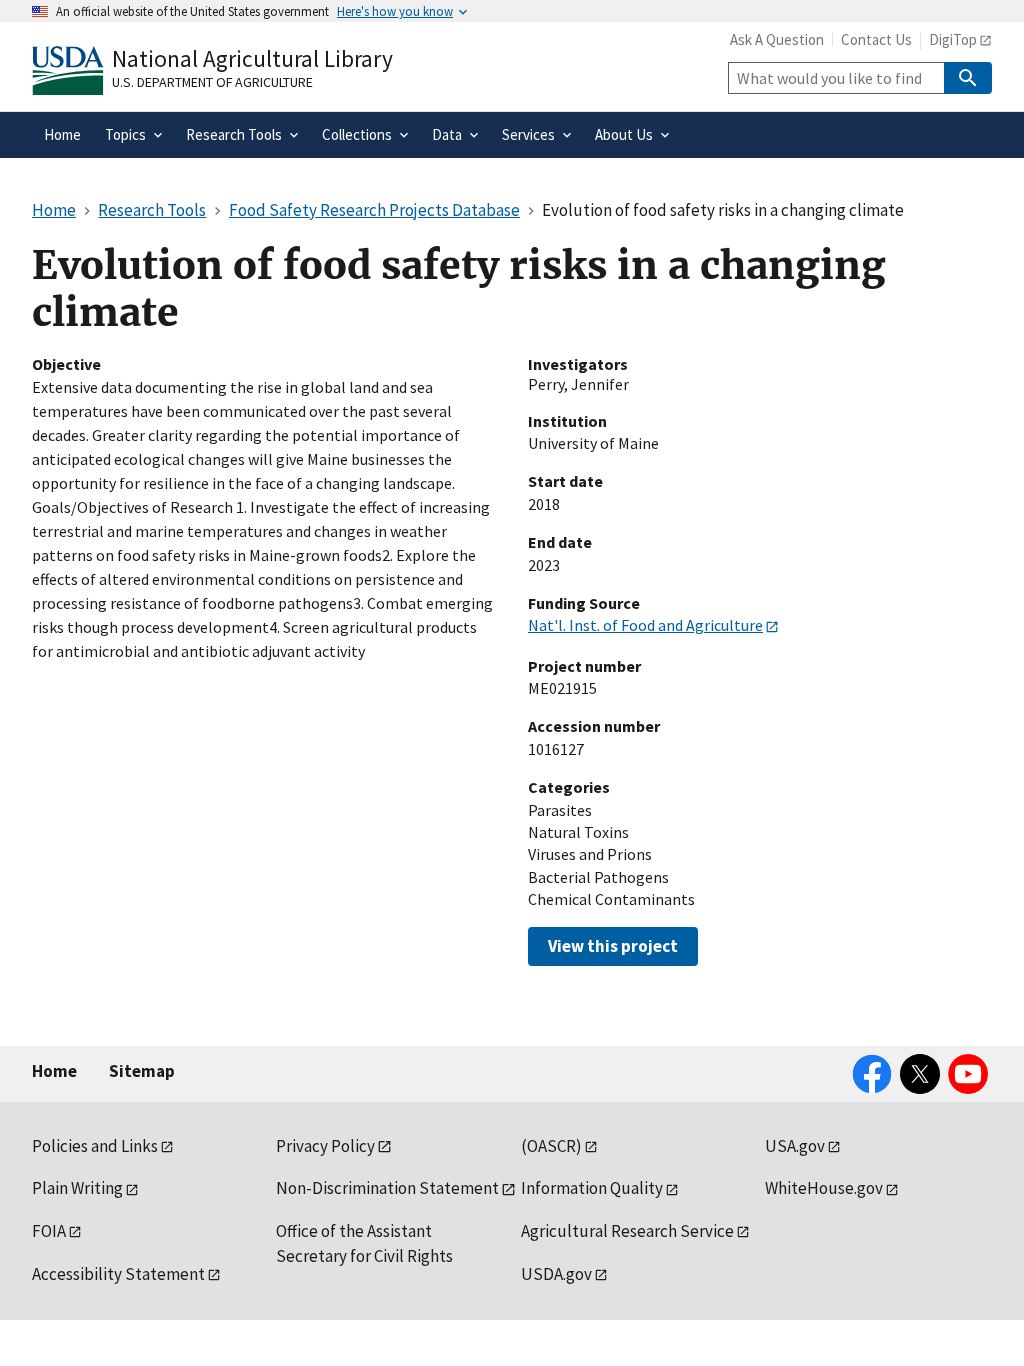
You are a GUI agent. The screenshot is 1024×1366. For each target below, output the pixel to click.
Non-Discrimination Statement (387, 1188)
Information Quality (592, 1188)
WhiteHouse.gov (824, 1188)
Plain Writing (77, 1188)
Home (54, 1071)
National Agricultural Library (252, 58)
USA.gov (795, 1146)
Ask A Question (777, 39)
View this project (613, 946)
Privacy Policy (325, 1146)
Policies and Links (95, 1146)
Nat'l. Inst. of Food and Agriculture (645, 625)
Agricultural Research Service (627, 1231)
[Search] (968, 78)
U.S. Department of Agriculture (212, 82)
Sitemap (142, 1071)
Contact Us (876, 39)
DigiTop (953, 39)
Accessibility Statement (118, 1274)
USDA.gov (556, 1274)
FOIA (49, 1231)
